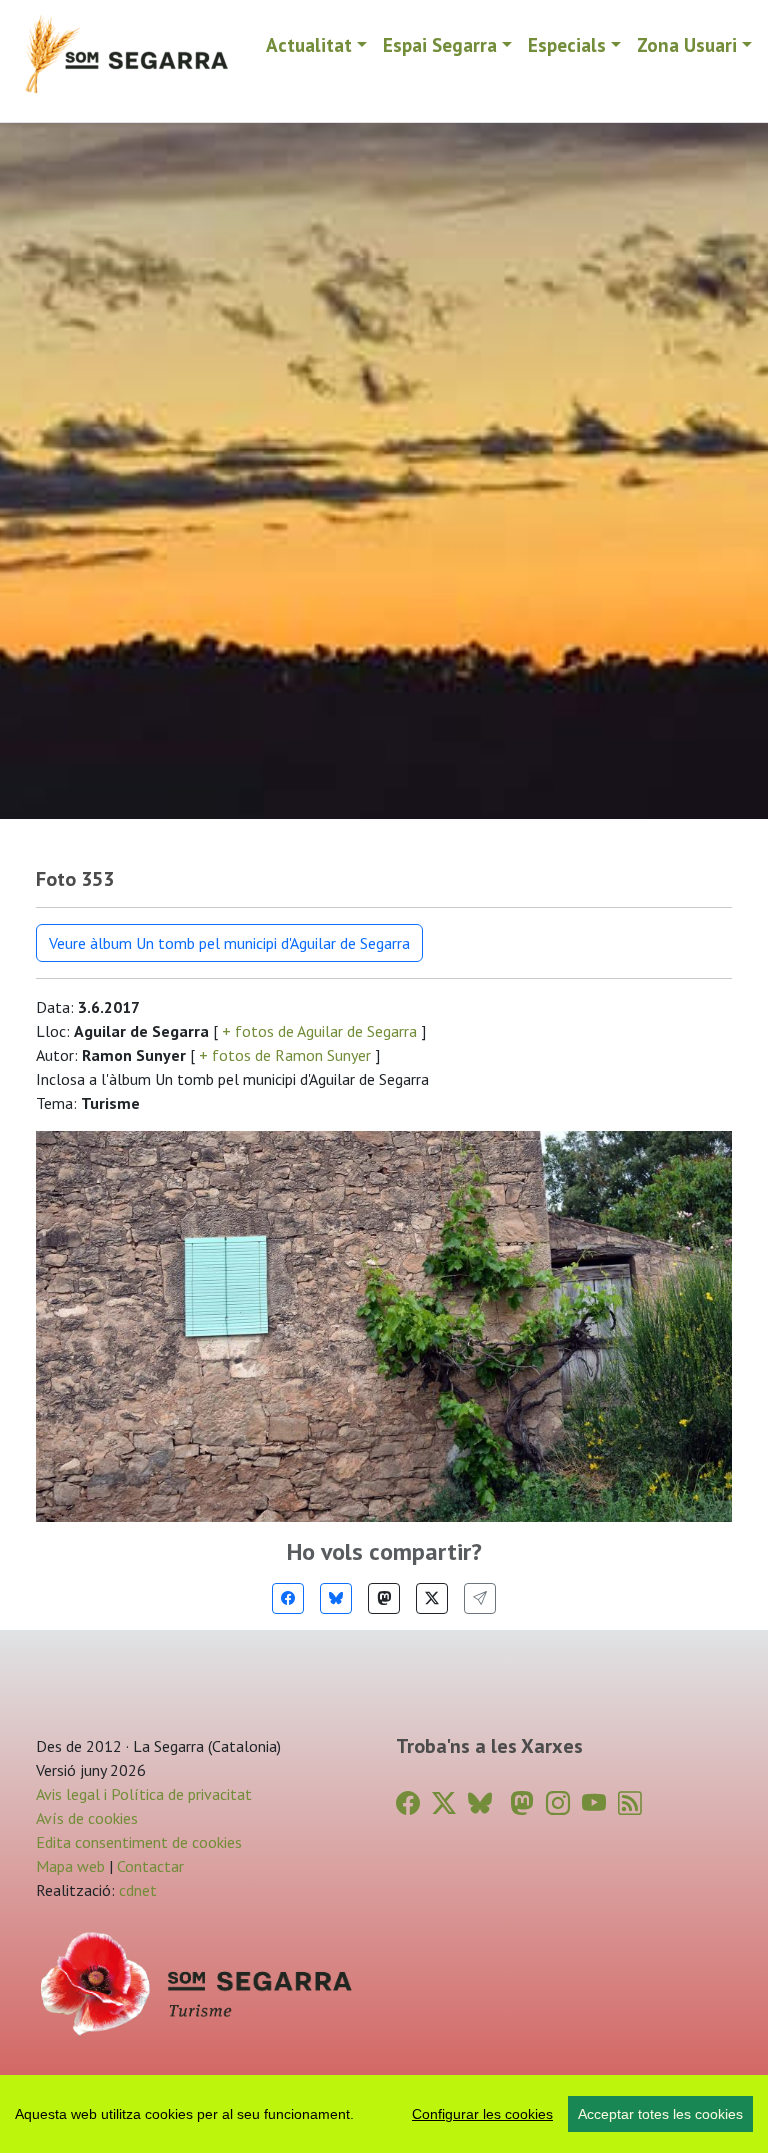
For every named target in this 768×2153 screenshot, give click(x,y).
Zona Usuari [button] (687, 44)
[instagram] (558, 1803)
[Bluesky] (336, 1598)
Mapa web (70, 1866)
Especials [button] (567, 44)
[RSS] (630, 1803)
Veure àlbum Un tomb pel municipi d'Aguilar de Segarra (229, 943)
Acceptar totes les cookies (660, 2114)
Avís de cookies (87, 1818)
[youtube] (594, 1803)
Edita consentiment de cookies (139, 1842)
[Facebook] (288, 1598)
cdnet (136, 1890)
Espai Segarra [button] (440, 44)
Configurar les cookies (482, 2114)
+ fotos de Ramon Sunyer (285, 1055)
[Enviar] (480, 1598)
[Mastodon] (384, 1598)
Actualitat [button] (309, 44)
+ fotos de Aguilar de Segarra (319, 1031)
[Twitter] (432, 1598)
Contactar (150, 1866)
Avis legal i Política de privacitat (144, 1794)
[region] (384, 2114)
